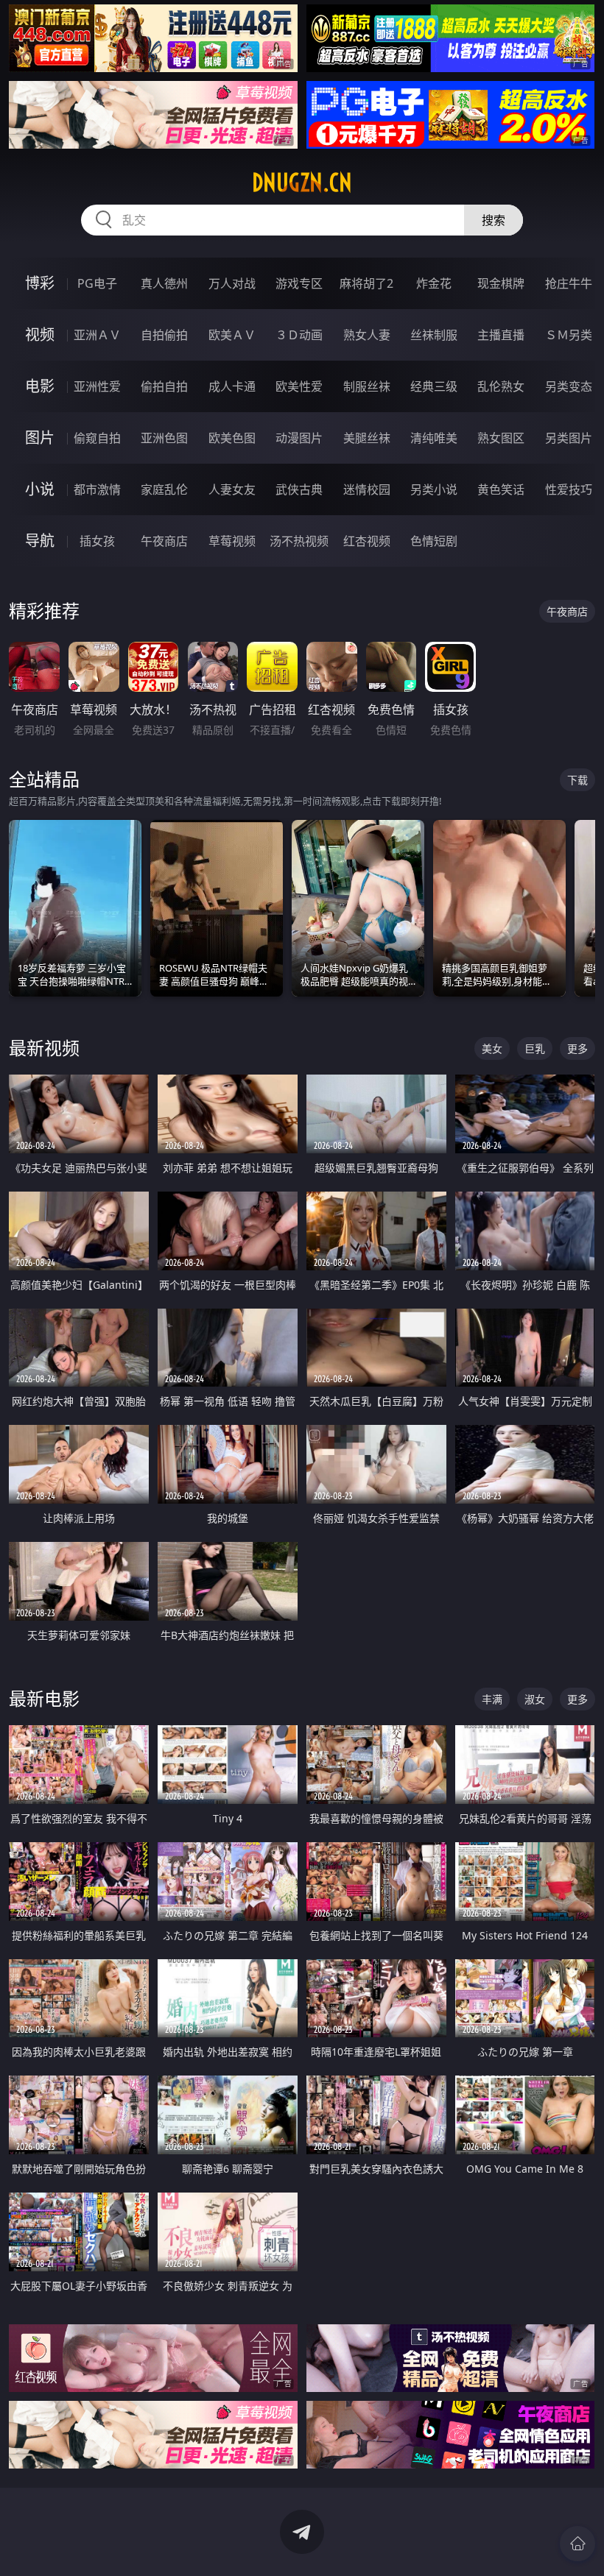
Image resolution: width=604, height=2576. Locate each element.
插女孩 (97, 541)
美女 (492, 1048)
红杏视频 (367, 541)
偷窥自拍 (97, 438)
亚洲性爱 (97, 386)
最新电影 (44, 1698)
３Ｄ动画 (299, 335)
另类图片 (569, 438)
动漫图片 (299, 438)
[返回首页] (577, 2544)
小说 (40, 489)
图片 (40, 438)
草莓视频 (232, 541)
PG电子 (97, 283)
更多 (577, 1048)
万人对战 (232, 283)
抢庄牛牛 (569, 283)
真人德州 (164, 283)
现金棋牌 (501, 283)
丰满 (492, 1699)
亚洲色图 (164, 438)
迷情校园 (367, 489)
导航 (40, 541)
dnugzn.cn (302, 183)
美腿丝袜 (367, 438)
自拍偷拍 (164, 335)
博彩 (40, 283)
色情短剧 (434, 541)
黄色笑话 (501, 489)
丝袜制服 (434, 335)
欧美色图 (232, 438)
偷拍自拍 (164, 386)
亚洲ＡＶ (97, 335)
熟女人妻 (367, 335)
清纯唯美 (434, 438)
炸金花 (434, 283)
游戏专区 (299, 283)
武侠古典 (299, 489)
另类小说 (434, 489)
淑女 (535, 1699)
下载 (577, 780)
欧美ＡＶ (232, 335)
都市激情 (97, 489)
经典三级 (434, 386)
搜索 (494, 220)
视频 (40, 335)
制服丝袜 (367, 386)
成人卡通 (232, 386)
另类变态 (569, 386)
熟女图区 (501, 438)
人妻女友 (232, 489)
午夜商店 (164, 541)
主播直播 (501, 335)
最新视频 (44, 1048)
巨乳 (535, 1048)
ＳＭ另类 (569, 335)
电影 (40, 386)
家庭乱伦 (164, 489)
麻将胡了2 (366, 283)
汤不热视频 (299, 541)
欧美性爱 (299, 386)
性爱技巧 (569, 489)
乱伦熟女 (501, 386)
